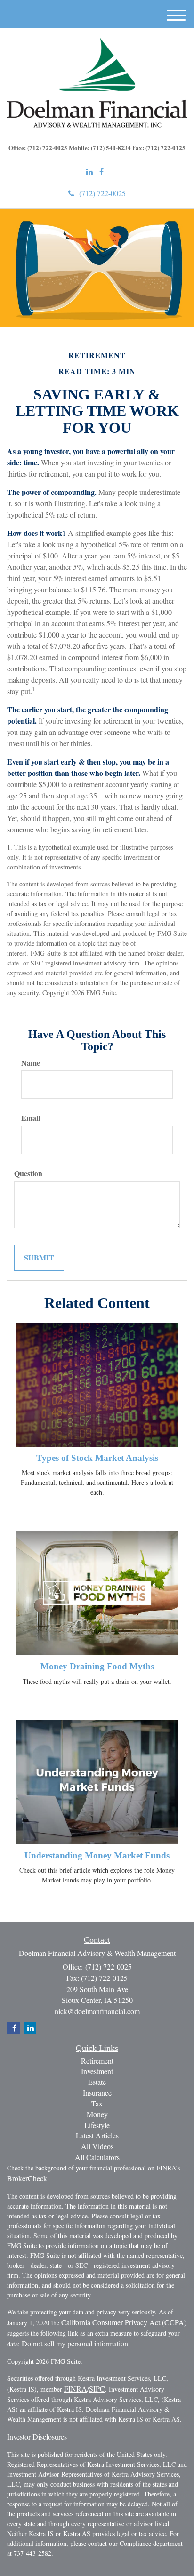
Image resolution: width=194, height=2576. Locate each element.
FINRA (76, 2389)
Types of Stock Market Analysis (97, 1458)
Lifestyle (97, 2125)
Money (97, 2114)
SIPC (97, 2389)
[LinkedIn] (89, 172)
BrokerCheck (27, 2178)
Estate (97, 2082)
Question (28, 1173)
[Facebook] (101, 172)
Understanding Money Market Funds (97, 1855)
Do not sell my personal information (75, 2343)
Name (31, 1063)
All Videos (97, 2146)
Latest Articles (97, 2135)
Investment (97, 2071)
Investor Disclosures (37, 2436)
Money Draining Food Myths (97, 1666)
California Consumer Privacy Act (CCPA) (124, 2322)
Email (31, 1118)
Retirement (97, 2061)
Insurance (97, 2093)
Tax (97, 2103)
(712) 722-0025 (102, 193)
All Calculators (97, 2157)
